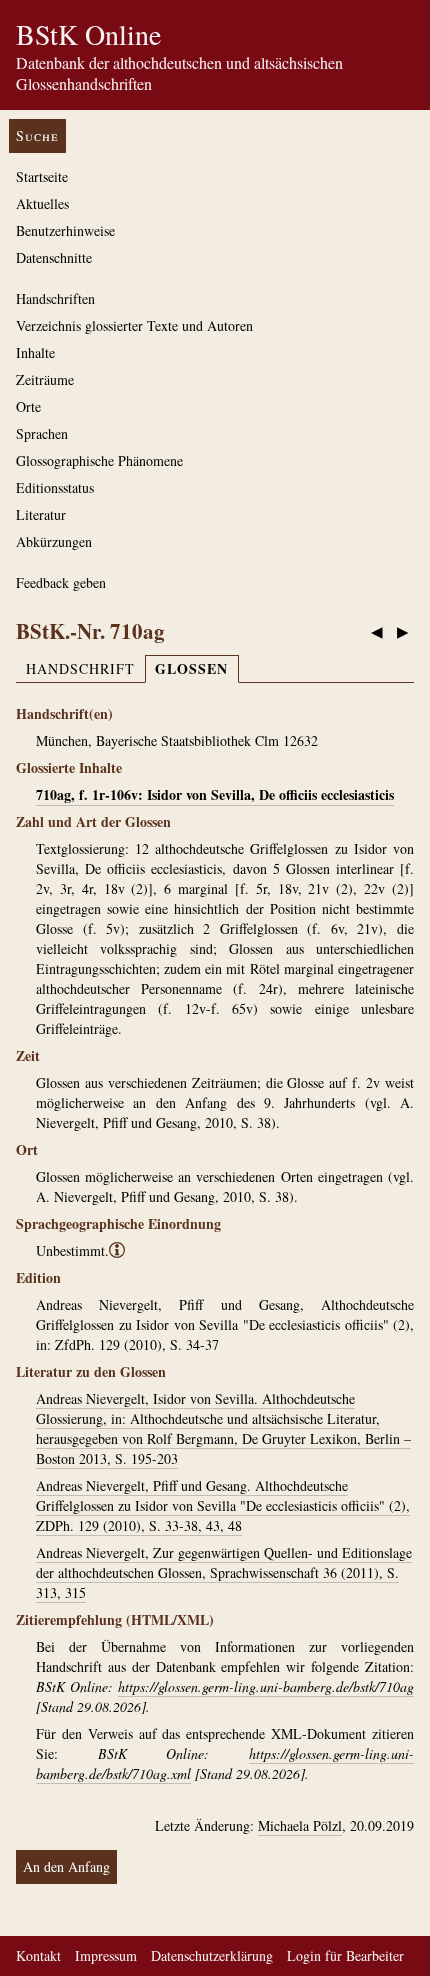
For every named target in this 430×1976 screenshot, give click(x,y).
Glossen (191, 668)
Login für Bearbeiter (345, 1955)
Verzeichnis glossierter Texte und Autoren (134, 325)
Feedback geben (61, 582)
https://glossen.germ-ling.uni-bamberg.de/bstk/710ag (266, 1686)
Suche (37, 135)
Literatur (41, 514)
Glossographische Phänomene (99, 460)
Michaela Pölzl (300, 1825)
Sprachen (42, 433)
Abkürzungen (54, 541)
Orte (28, 406)
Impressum (106, 1955)
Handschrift (80, 668)
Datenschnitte (54, 257)
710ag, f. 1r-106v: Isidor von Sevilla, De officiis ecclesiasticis (215, 794)
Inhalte (35, 352)
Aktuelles (42, 203)
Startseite (42, 176)
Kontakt (38, 1955)
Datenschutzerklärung (212, 1955)
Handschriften (55, 298)
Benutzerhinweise (65, 230)
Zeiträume (45, 379)
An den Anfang (66, 1866)
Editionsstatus (55, 487)
